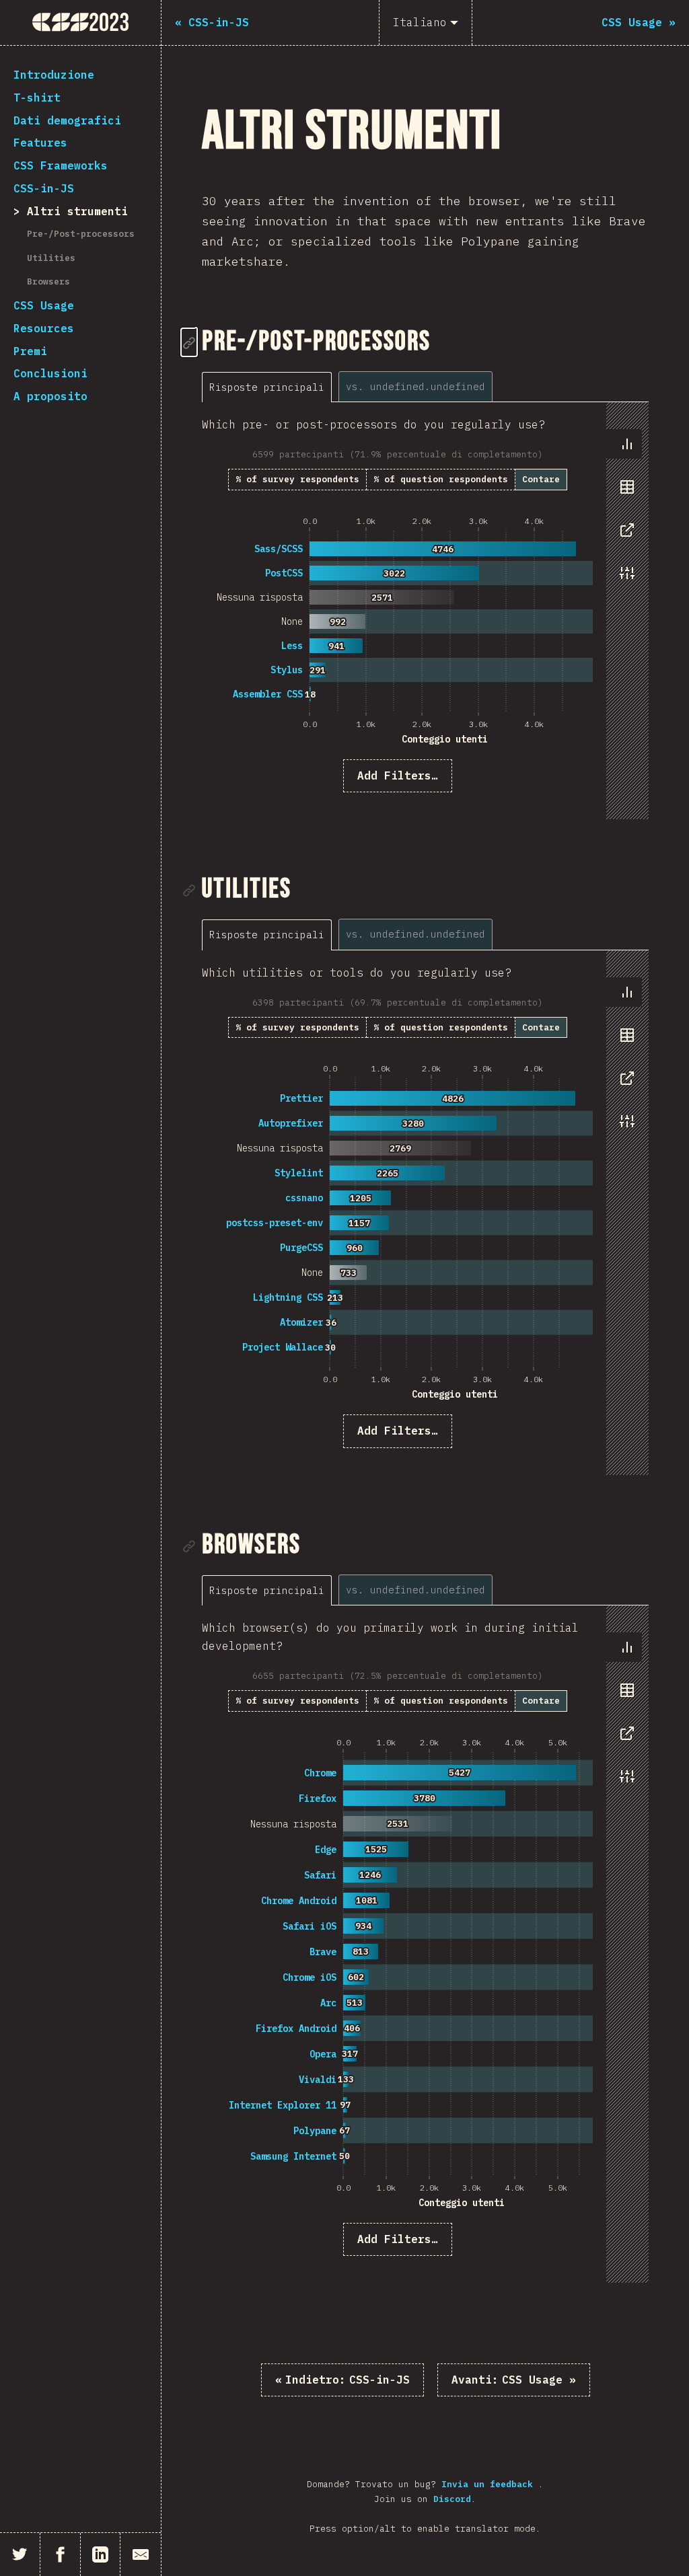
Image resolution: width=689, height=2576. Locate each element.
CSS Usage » (514, 2380)
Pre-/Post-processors (81, 234)
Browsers (48, 281)
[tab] (627, 444)
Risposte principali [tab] (267, 387)
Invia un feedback (490, 2484)
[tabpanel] (425, 611)
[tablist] (351, 386)
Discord (452, 2499)
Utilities (51, 258)
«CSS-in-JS (342, 2380)
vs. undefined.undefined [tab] (415, 386)
